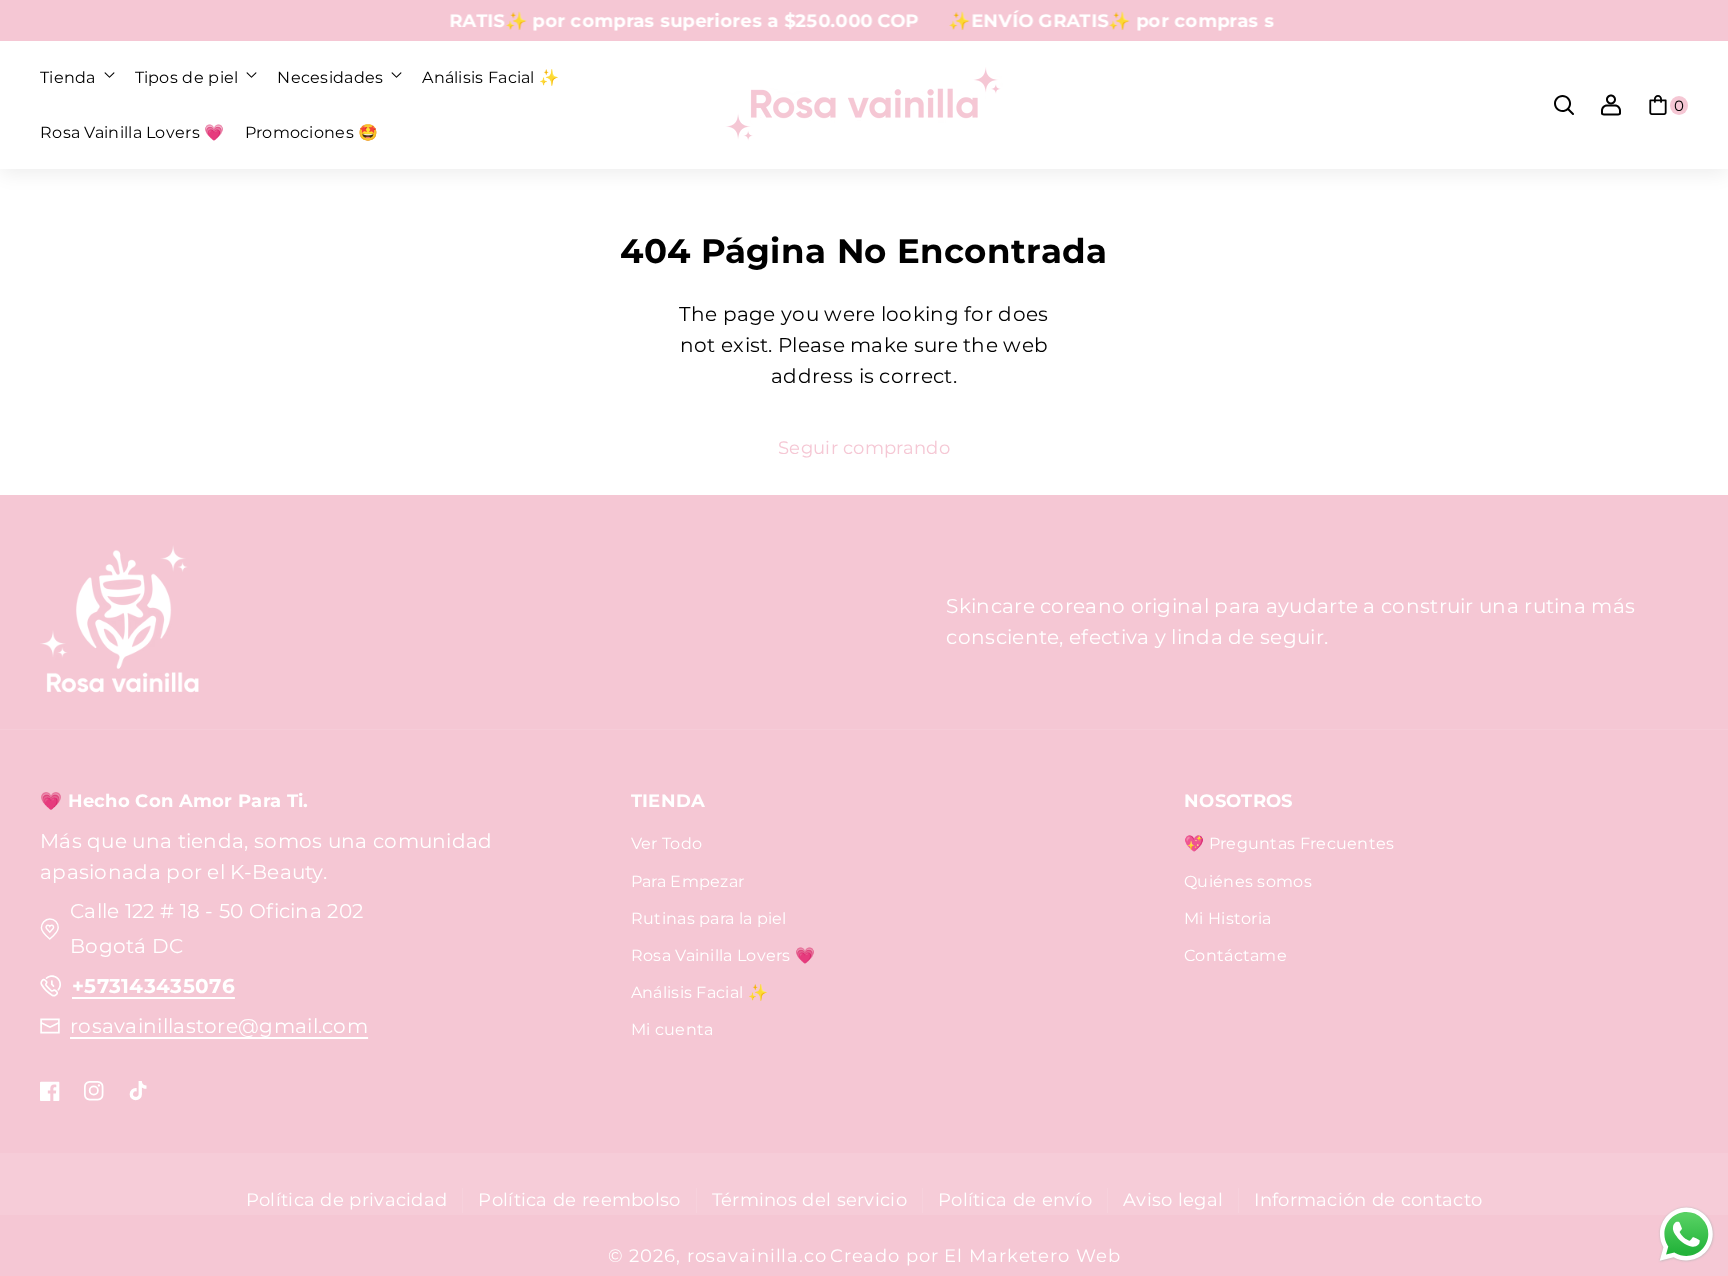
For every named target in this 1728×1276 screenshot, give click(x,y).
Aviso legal (1173, 1199)
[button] (77, 78)
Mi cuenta (672, 1029)
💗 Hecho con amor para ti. (174, 800)
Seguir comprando (864, 447)
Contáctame (1235, 955)
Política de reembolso (579, 1199)
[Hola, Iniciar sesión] (1611, 105)
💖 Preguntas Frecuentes (1289, 843)
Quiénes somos (1248, 881)
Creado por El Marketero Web (975, 1255)
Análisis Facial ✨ (699, 992)
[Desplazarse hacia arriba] (1681, 1154)
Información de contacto (1368, 1199)
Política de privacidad (347, 1199)
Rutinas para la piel (709, 918)
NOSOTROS (1238, 800)
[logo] (120, 622)
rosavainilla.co (757, 1255)
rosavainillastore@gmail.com (219, 1026)
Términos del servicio (809, 1199)
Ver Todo (666, 843)
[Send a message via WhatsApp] (1686, 1234)
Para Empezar (688, 881)
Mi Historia (1227, 918)
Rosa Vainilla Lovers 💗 (723, 955)
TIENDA (668, 800)
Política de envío (1015, 1199)
